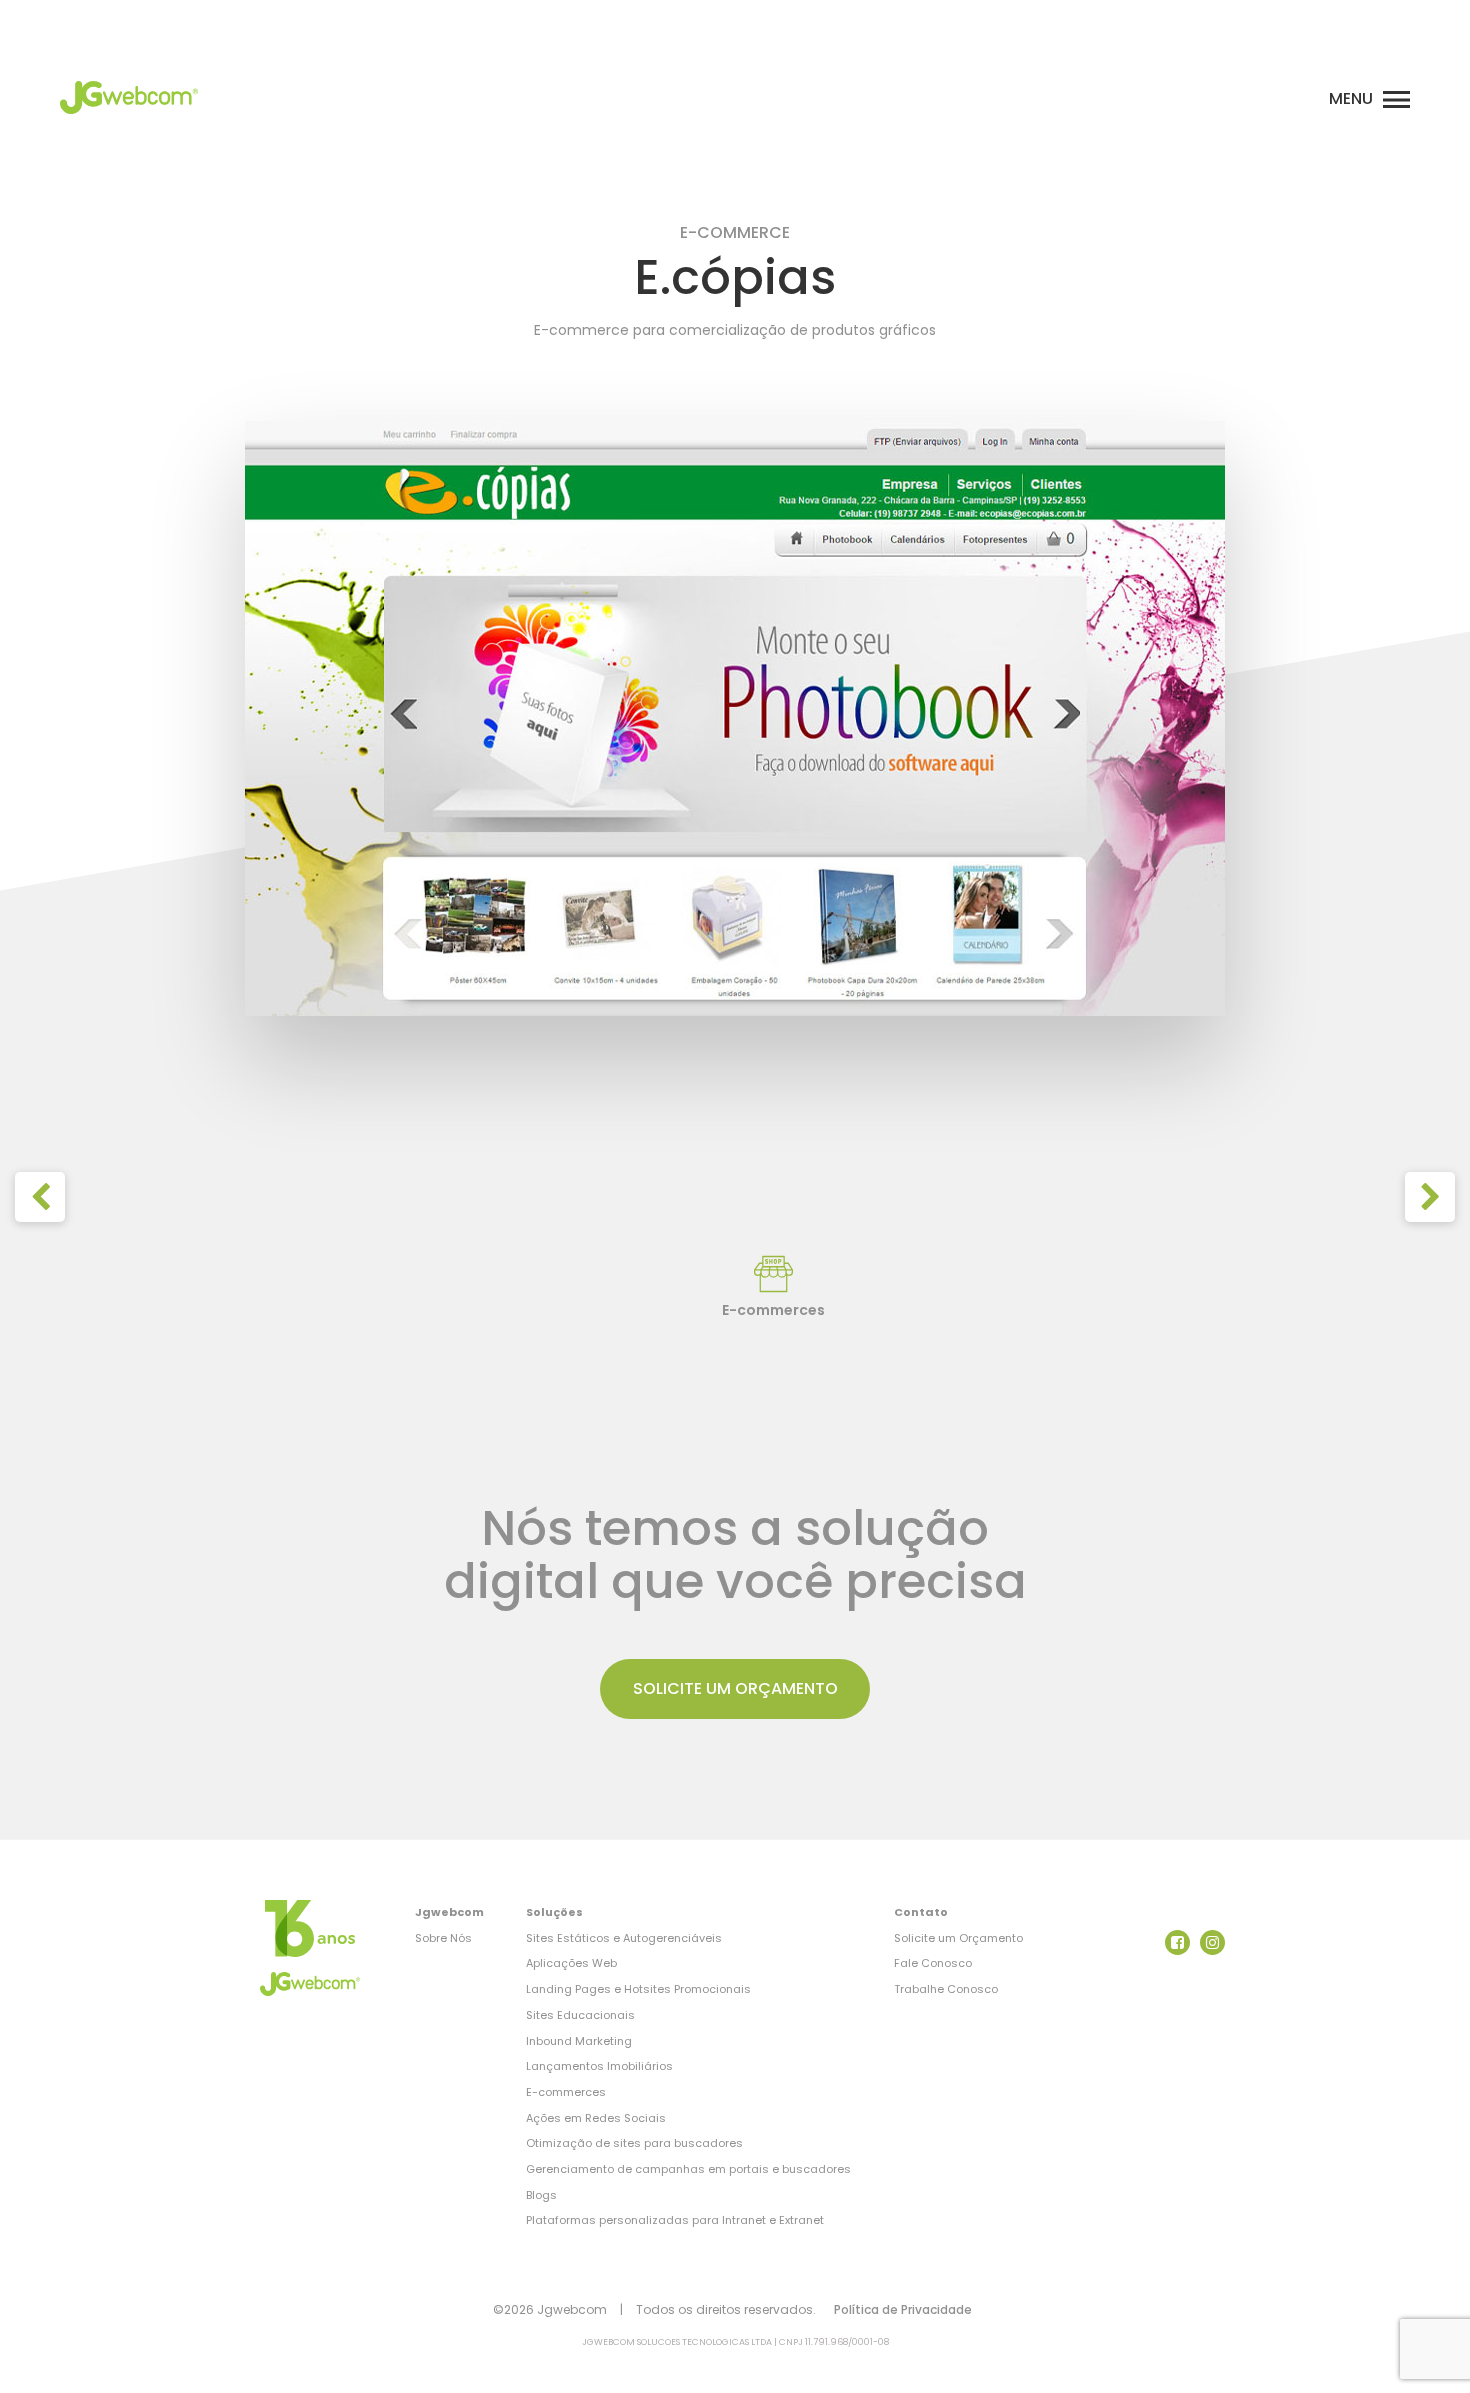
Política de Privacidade (903, 2309)
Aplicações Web (571, 1963)
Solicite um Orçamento (958, 1938)
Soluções (554, 1912)
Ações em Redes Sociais (596, 2118)
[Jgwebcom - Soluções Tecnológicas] (129, 120)
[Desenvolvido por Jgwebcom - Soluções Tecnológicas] (310, 1928)
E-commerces (566, 2092)
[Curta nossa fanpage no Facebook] (1177, 1942)
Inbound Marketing (579, 2041)
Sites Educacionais (580, 2015)
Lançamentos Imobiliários (599, 2066)
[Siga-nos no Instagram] (1212, 1942)
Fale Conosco (933, 1963)
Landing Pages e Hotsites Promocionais (638, 1989)
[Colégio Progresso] (40, 1197)
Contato (921, 1912)
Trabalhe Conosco (946, 1989)
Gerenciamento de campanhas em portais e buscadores (688, 2169)
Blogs (541, 2195)
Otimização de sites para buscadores (634, 2143)
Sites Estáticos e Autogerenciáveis (624, 1938)
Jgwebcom (449, 1912)
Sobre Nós (443, 1938)
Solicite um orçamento (735, 1688)
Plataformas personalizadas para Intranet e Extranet (675, 2220)
